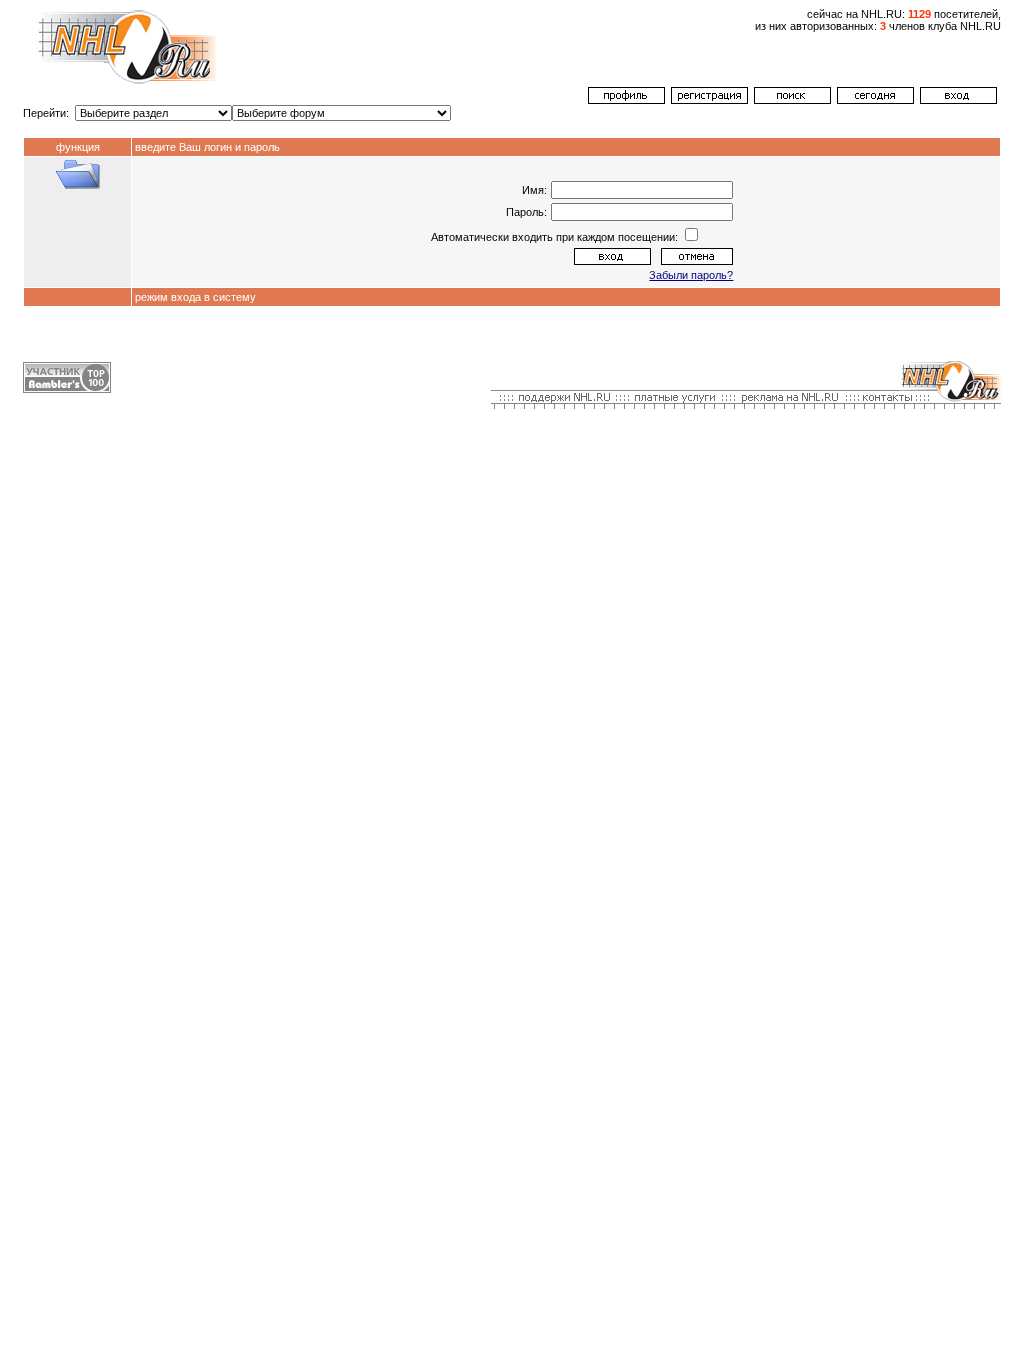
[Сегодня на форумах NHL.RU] (875, 100)
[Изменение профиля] (626, 100)
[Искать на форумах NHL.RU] (792, 100)
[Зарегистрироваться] (709, 100)
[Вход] (958, 100)
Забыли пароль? (691, 275)
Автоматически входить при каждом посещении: (556, 237)
